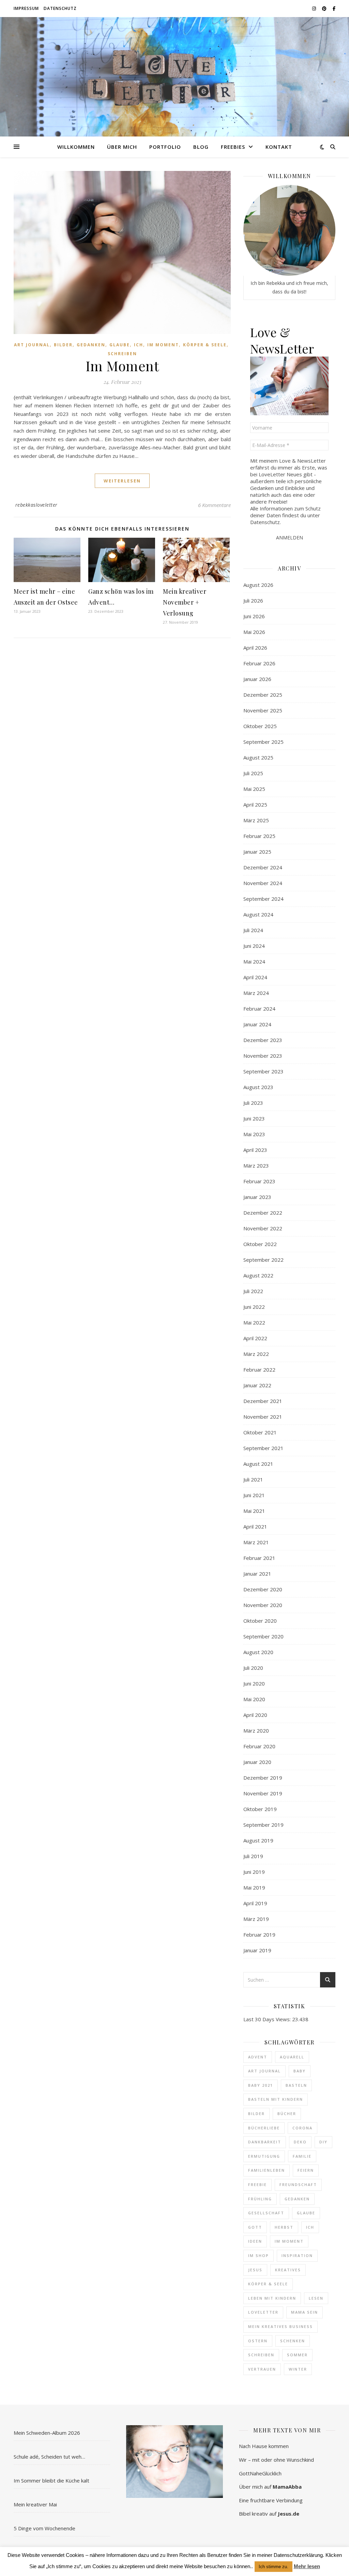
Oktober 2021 (260, 1432)
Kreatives (288, 2270)
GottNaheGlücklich (260, 2473)
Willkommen (76, 147)
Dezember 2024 (263, 867)
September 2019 (263, 1825)
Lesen (316, 2298)
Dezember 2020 (263, 1589)
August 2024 (258, 914)
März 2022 (256, 1354)
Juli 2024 (253, 930)
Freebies (233, 147)
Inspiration (297, 2255)
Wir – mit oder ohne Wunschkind (276, 2460)
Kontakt (279, 147)
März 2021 (256, 1542)
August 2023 (258, 1087)
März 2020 (256, 1731)
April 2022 (255, 1338)
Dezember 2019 (263, 1778)
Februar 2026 (259, 663)
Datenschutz (60, 8)
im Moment (289, 2241)
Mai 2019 (254, 1887)
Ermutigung (264, 2156)
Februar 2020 (259, 1746)
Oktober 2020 (260, 1621)
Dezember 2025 (263, 695)
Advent (258, 2057)
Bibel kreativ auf (269, 2514)
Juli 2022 (253, 1291)
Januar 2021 (257, 1574)
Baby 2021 (261, 2085)
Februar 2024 (259, 1009)
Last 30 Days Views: (268, 2019)
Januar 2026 (257, 679)
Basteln (296, 2085)
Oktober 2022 (260, 1244)
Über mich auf (270, 2487)
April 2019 (255, 1903)
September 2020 (263, 1636)
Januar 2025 (257, 852)
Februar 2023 (259, 1181)
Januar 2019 (257, 1950)
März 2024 (256, 993)
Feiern (306, 2170)
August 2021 (258, 1464)
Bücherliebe (264, 2128)
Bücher (287, 2114)
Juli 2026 (253, 600)
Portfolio (165, 147)
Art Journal (32, 345)
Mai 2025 (254, 789)
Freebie (257, 2184)
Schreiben (122, 354)
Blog (201, 147)
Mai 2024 (254, 961)
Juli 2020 (253, 1668)
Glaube (120, 345)
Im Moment (163, 345)
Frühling (260, 2199)
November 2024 (263, 883)
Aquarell (292, 2057)
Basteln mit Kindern (276, 2099)
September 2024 (263, 899)
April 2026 (255, 648)
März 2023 (256, 1166)
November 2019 (263, 1793)
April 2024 (255, 977)
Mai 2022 (254, 1322)
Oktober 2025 (260, 726)
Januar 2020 (257, 1762)
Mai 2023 (254, 1134)
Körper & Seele (205, 345)
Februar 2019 (259, 1935)
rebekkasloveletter (36, 505)
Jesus (255, 2270)
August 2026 (258, 585)
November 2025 (263, 710)
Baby (300, 2071)
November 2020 (263, 1605)
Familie (302, 2156)
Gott (255, 2227)
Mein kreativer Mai (35, 2504)
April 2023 (255, 1150)
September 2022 (263, 1260)
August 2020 (258, 1652)
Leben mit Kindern (272, 2298)
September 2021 (263, 1448)
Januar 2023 (257, 1197)
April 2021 (255, 1526)
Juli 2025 (253, 773)
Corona (302, 2128)
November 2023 (263, 1056)
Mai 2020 (254, 1699)
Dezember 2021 (263, 1401)
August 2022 (258, 1275)
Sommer (297, 2355)
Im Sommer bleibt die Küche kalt (51, 2480)
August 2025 (258, 757)
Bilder (63, 345)
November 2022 (263, 1228)
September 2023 (263, 1071)
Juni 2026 (254, 616)
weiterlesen (122, 481)
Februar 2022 (259, 1370)
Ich (139, 345)
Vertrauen (262, 2369)
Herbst (284, 2227)
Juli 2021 (253, 1479)
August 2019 (258, 1840)
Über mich (122, 147)
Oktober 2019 (260, 1809)
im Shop (259, 2255)
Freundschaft (298, 2184)
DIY (323, 2142)
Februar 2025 (259, 836)
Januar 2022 (257, 1385)
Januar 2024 (257, 1024)
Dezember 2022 (263, 1213)
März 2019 (256, 1919)
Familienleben (267, 2170)
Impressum (26, 8)
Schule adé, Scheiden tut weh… (49, 2457)
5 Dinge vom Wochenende (44, 2528)
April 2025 (255, 805)
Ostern (258, 2341)
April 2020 (255, 1715)
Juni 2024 (254, 946)
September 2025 (263, 742)
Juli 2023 (253, 1103)
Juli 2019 (253, 1856)
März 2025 (256, 820)
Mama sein (305, 2312)
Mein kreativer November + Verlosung (185, 602)
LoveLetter (263, 2312)
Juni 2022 (254, 1307)
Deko (300, 2142)
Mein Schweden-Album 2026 (47, 2433)
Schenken (293, 2341)
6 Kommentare (214, 505)
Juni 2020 (254, 1683)
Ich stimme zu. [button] (274, 2567)
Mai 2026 (254, 632)
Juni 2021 (254, 1495)
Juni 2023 (254, 1118)
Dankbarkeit (265, 2142)
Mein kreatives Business (280, 2326)
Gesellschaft (266, 2213)
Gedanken (91, 345)
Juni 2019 (254, 1872)
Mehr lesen (307, 2566)
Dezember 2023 (263, 1040)
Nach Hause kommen (264, 2446)
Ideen (255, 2241)
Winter (298, 2369)
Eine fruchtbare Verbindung (271, 2500)
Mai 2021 (254, 1511)
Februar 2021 (259, 1558)
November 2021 (263, 1417)
